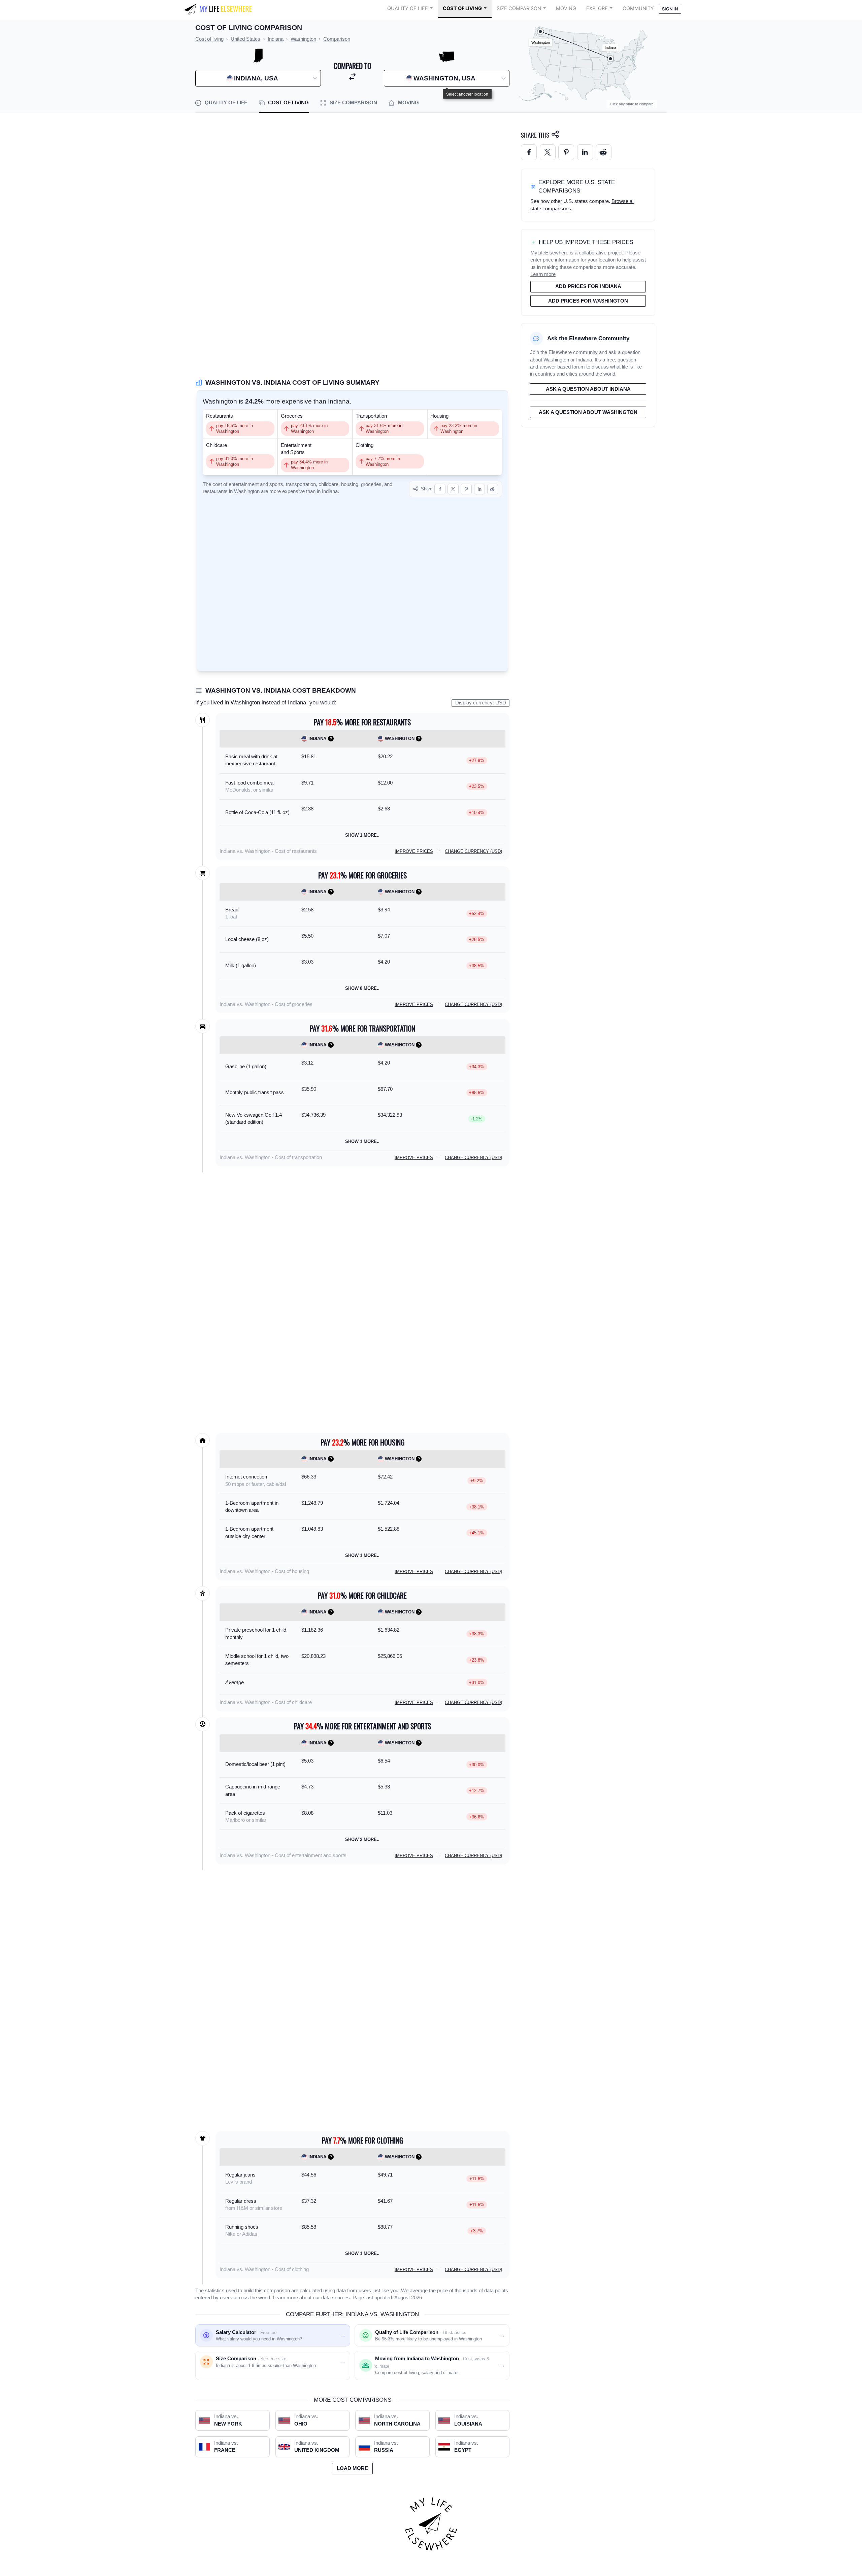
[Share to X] (453, 489)
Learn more (285, 2298)
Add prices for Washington (588, 301)
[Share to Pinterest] (466, 489)
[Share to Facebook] (440, 489)
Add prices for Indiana (588, 286)
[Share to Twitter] (548, 152)
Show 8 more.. (362, 988)
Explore (597, 8)
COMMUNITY (638, 8)
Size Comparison (519, 8)
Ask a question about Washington (588, 412)
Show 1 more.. (362, 835)
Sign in (670, 9)
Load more (352, 2468)
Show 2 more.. (362, 1839)
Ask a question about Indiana (588, 389)
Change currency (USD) (473, 851)
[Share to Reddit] (493, 489)
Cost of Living (462, 8)
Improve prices (414, 851)
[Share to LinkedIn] (480, 489)
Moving (566, 8)
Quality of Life (408, 8)
